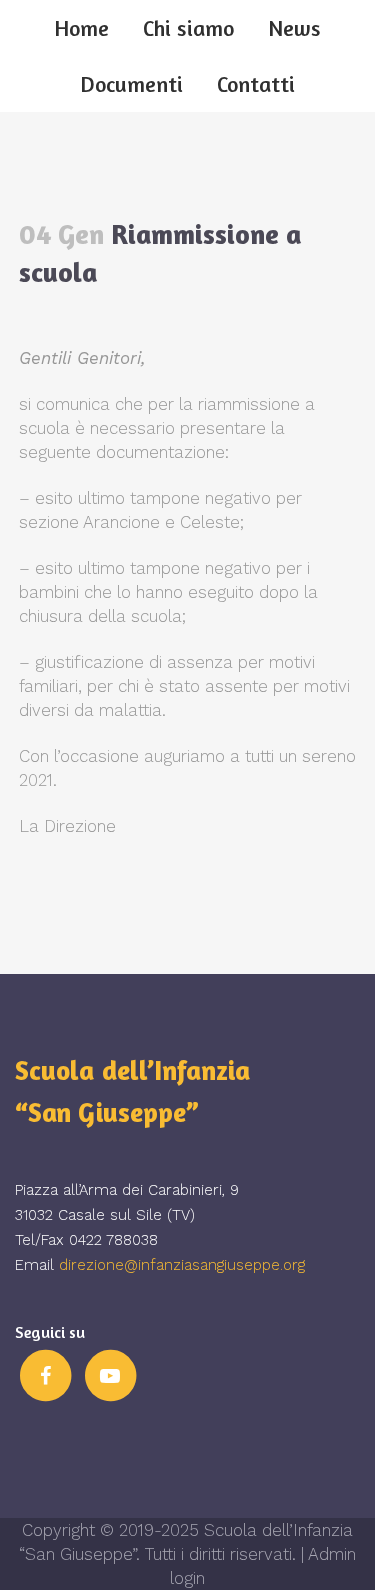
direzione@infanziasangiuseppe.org (182, 1265)
